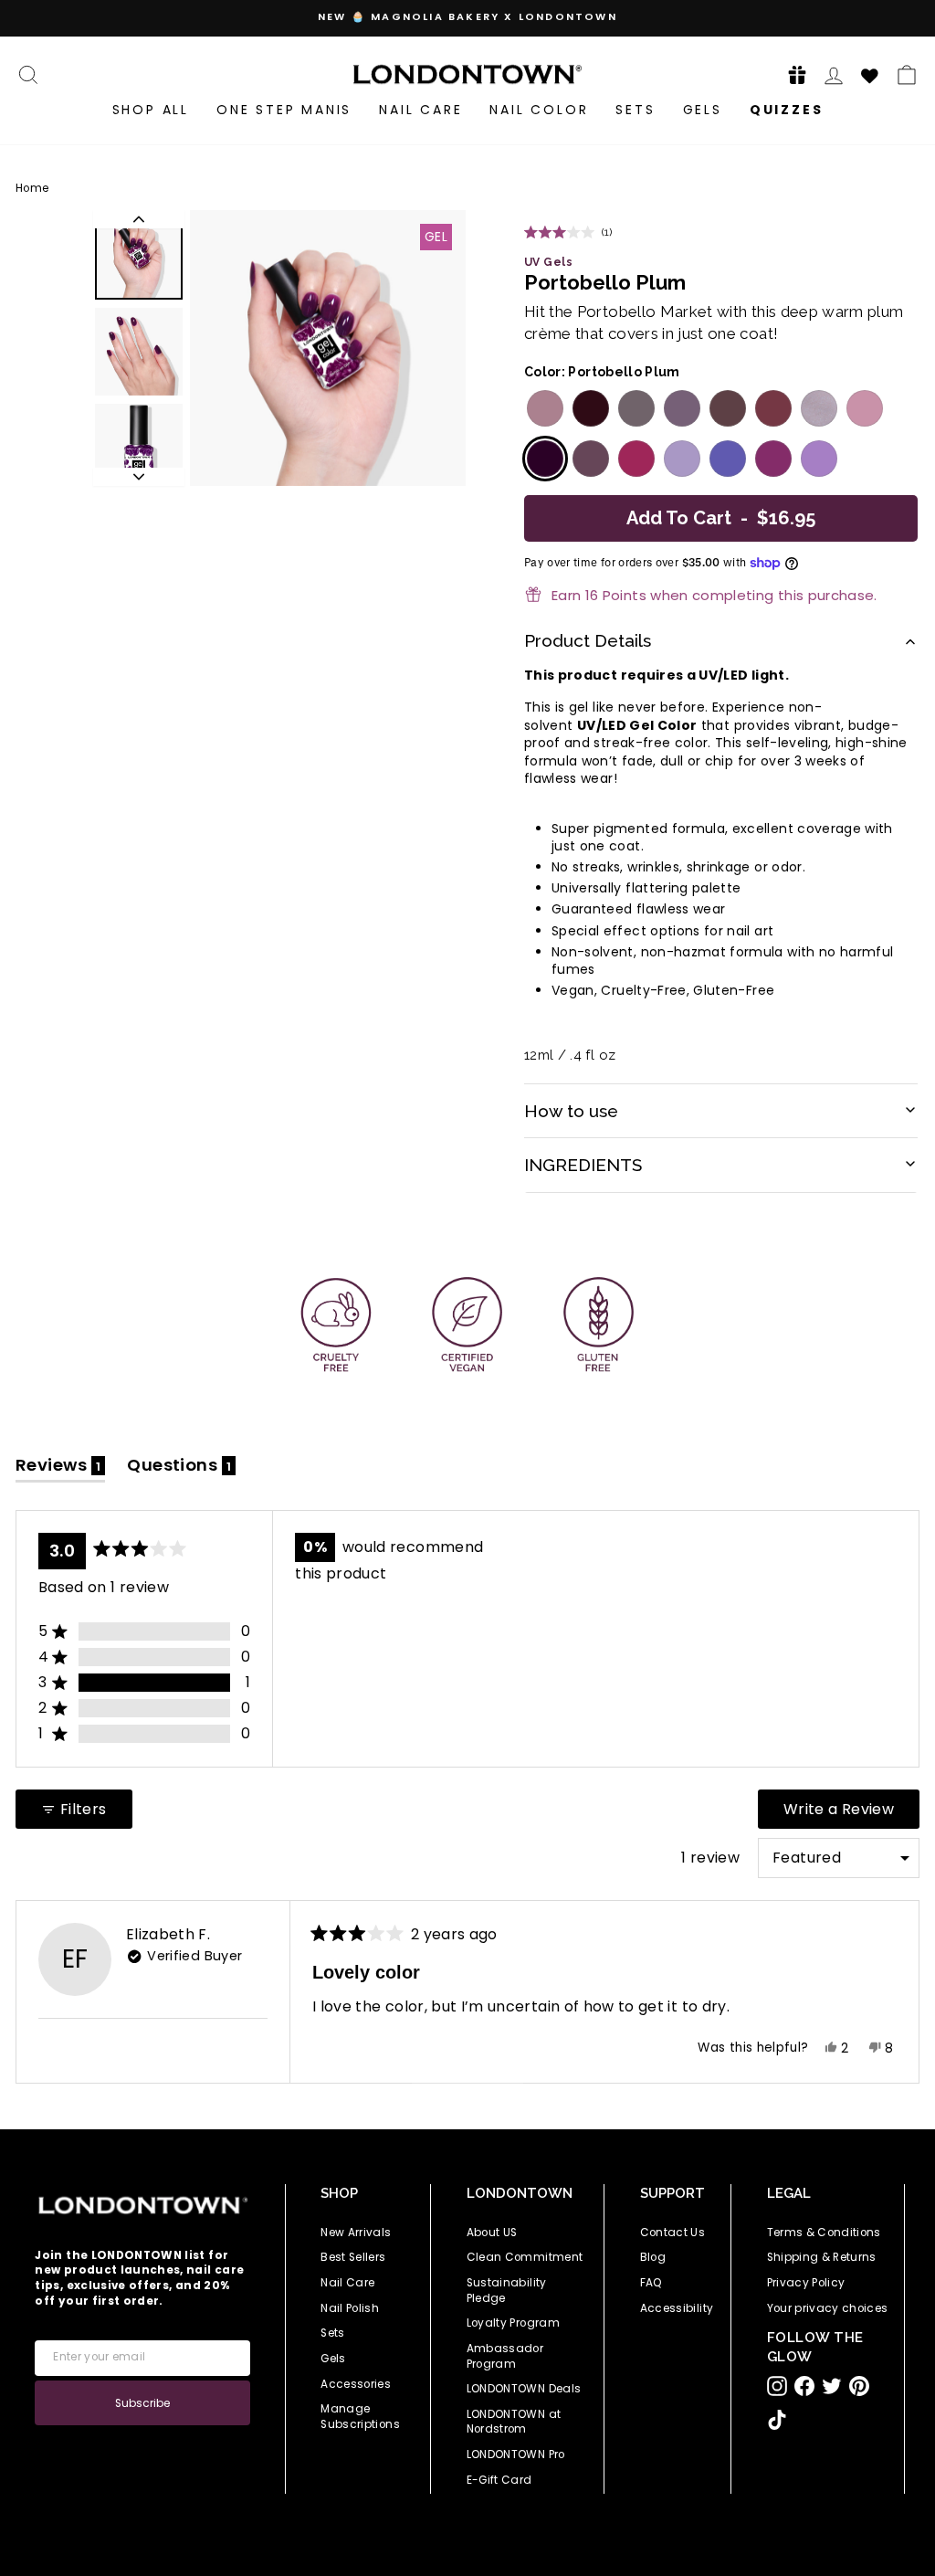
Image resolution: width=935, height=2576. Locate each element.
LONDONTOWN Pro (516, 2455)
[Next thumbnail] (139, 477)
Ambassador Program (505, 2356)
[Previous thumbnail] (139, 219)
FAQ (651, 2283)
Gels (703, 110)
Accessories (356, 2384)
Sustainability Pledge (507, 2291)
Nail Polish (350, 2308)
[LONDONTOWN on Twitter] (832, 2386)
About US (492, 2233)
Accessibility (677, 2308)
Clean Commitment (525, 2257)
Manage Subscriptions (360, 2417)
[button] (792, 74)
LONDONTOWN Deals (524, 2389)
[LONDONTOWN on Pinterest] (859, 2386)
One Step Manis (284, 110)
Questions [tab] (181, 1468)
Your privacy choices (828, 2308)
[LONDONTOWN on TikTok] (777, 2420)
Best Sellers (353, 2257)
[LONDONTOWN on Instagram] (777, 2386)
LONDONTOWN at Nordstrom (514, 2422)
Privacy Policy (806, 2283)
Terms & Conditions (824, 2233)
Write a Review (851, 1813)
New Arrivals (356, 2233)
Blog (653, 2257)
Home (32, 188)
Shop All (151, 110)
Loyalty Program (513, 2323)
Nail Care (420, 110)
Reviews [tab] (60, 1468)
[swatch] (543, 408)
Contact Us (673, 2233)
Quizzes (787, 110)
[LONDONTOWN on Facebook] (804, 2386)
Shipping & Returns (822, 2257)
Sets (635, 110)
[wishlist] (870, 73)
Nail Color (539, 110)
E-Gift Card (499, 2480)
